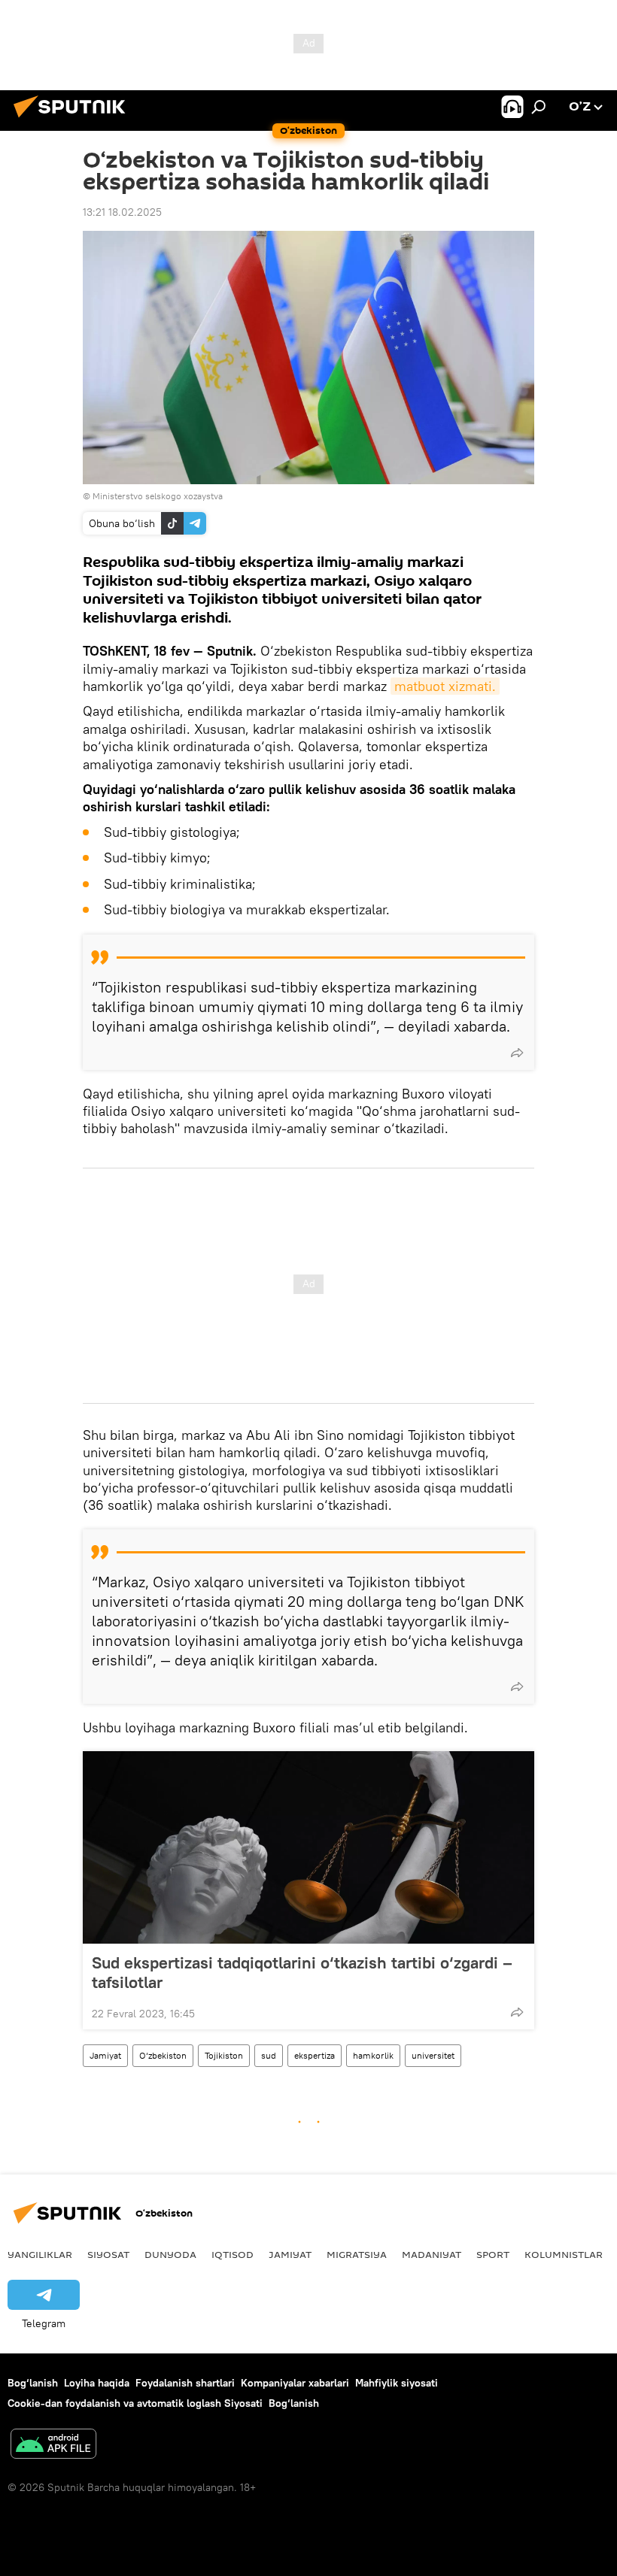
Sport (493, 2254)
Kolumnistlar (564, 2254)
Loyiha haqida (97, 2383)
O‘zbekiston (163, 2055)
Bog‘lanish (33, 2383)
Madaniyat (432, 2254)
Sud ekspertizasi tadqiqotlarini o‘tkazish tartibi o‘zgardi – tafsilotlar (302, 1972)
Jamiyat (105, 2055)
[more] (517, 1053)
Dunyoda (170, 2254)
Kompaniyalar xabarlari (295, 2383)
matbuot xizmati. (445, 686)
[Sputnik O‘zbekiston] (74, 120)
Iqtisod (233, 2254)
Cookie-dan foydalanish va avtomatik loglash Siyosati (135, 2403)
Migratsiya (357, 2254)
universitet (433, 2055)
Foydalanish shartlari (185, 2383)
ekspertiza (315, 2055)
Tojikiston (224, 2055)
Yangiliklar (40, 2254)
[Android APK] (53, 2446)
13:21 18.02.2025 (122, 212)
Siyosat (108, 2254)
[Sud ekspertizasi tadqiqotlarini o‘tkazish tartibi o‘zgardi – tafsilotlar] (308, 1847)
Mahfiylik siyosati (397, 2383)
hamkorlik (373, 2055)
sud (269, 2055)
